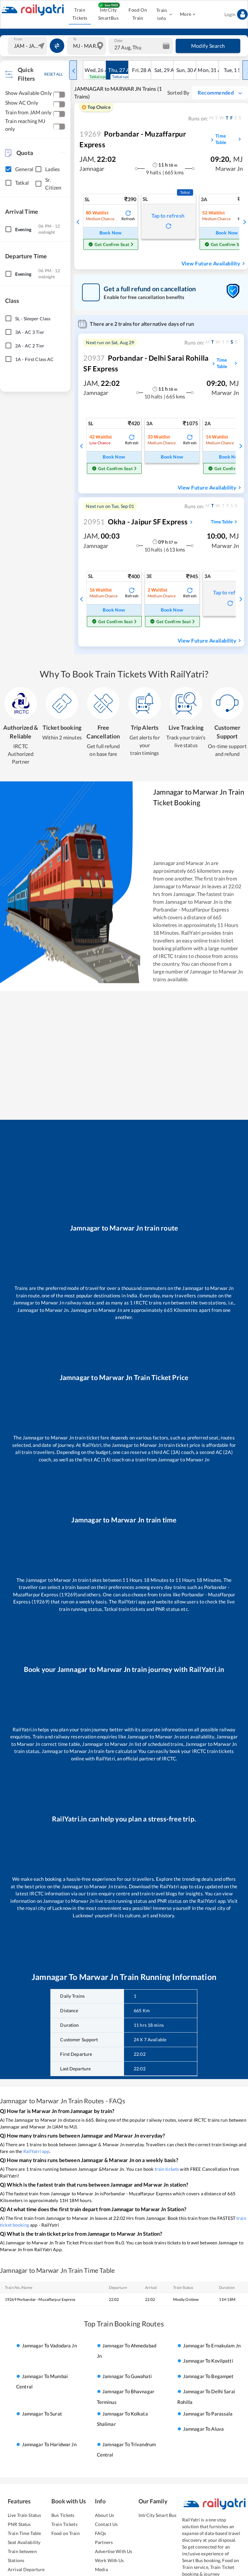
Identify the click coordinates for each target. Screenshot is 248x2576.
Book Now (111, 233)
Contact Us (106, 2524)
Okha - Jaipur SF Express (135, 522)
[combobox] (28, 46)
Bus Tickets (63, 2515)
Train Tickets (80, 14)
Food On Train (138, 14)
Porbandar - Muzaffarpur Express (133, 139)
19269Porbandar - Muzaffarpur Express (40, 2299)
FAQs (101, 2533)
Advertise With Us (114, 2551)
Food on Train (66, 2533)
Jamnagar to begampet (208, 2376)
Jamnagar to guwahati (127, 2376)
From (18, 39)
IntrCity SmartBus (108, 14)
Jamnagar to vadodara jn (49, 2345)
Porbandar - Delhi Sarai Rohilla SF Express (146, 363)
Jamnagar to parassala (208, 2414)
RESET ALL (53, 74)
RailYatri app (36, 2151)
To (75, 39)
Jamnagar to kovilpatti (208, 2361)
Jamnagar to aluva (203, 2429)
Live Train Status (24, 2515)
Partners (104, 2542)
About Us (104, 2515)
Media (101, 2569)
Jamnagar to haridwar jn (49, 2444)
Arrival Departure (26, 2569)
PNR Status (19, 2524)
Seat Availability (24, 2542)
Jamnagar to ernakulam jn (212, 2345)
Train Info (162, 14)
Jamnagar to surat (42, 2414)
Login (230, 14)
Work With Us (109, 2560)
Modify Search (208, 46)
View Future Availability (211, 263)
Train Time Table (24, 2533)
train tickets (167, 2169)
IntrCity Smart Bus (157, 2515)
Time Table (221, 139)
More (186, 14)
